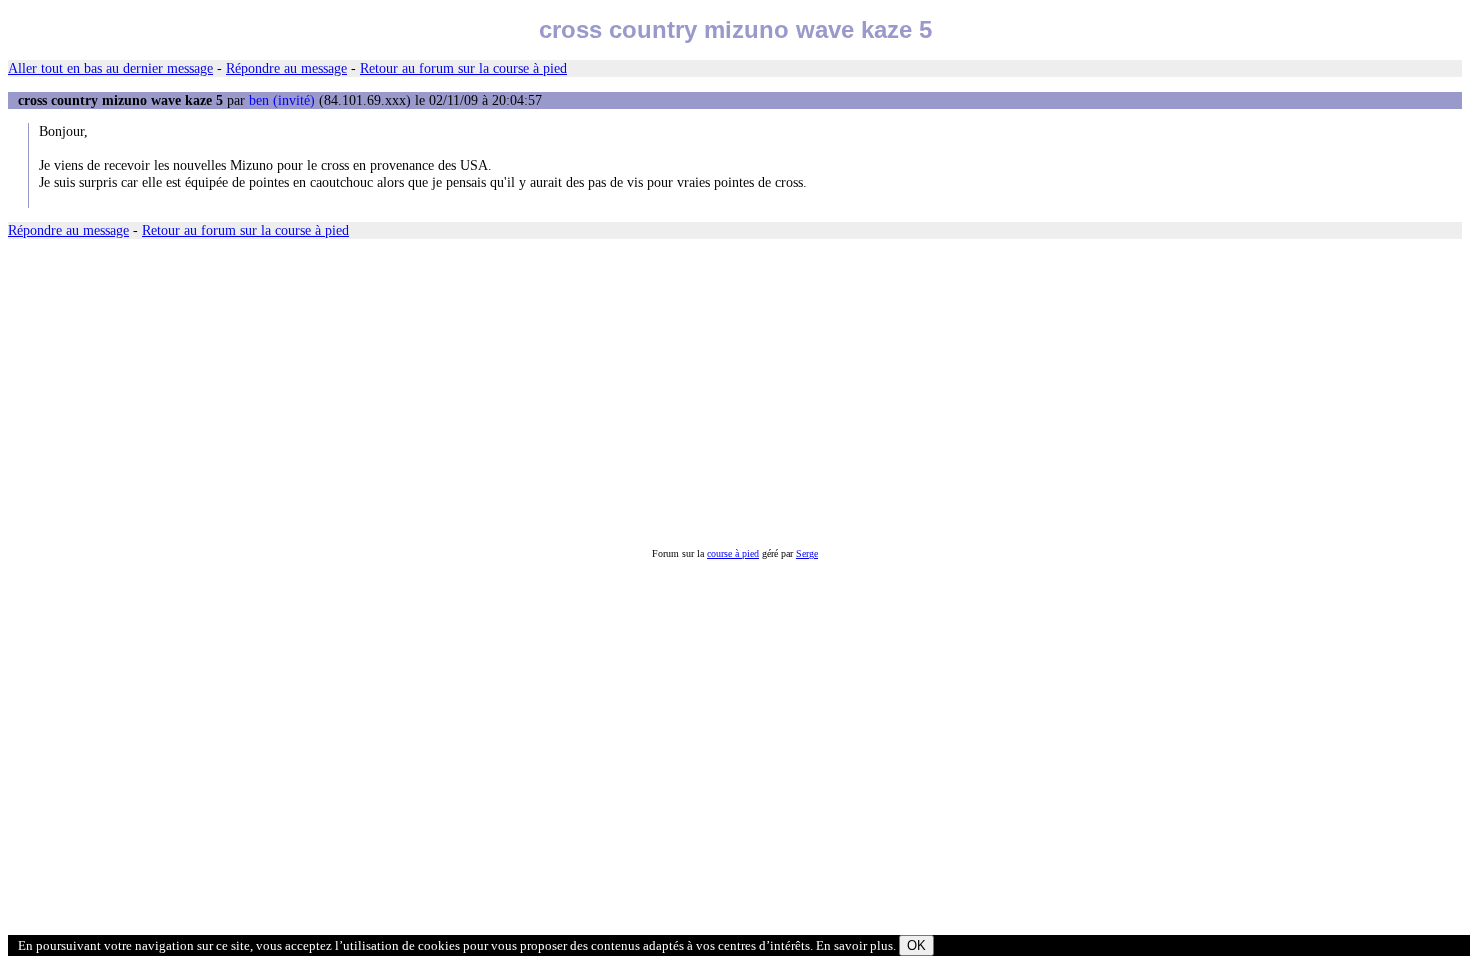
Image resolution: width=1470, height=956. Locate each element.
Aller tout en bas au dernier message (110, 68)
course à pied (733, 553)
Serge (807, 553)
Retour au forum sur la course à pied (463, 68)
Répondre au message (286, 68)
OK (916, 945)
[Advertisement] (608, 394)
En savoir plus (854, 945)
